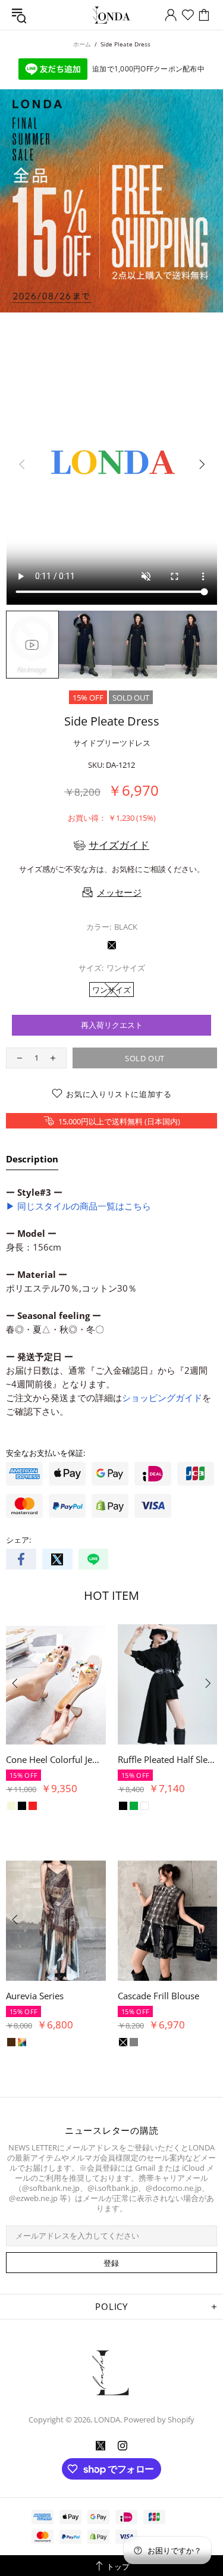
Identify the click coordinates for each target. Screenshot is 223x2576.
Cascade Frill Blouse (158, 1996)
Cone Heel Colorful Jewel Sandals (56, 1759)
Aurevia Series (35, 1996)
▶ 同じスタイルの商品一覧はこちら (78, 1206)
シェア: (18, 1540)
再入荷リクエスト (112, 1025)
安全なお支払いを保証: (45, 1453)
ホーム (82, 44)
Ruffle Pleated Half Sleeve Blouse (168, 1759)
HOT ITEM (111, 1595)
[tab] (32, 1161)
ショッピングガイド (162, 1398)
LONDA (112, 15)
